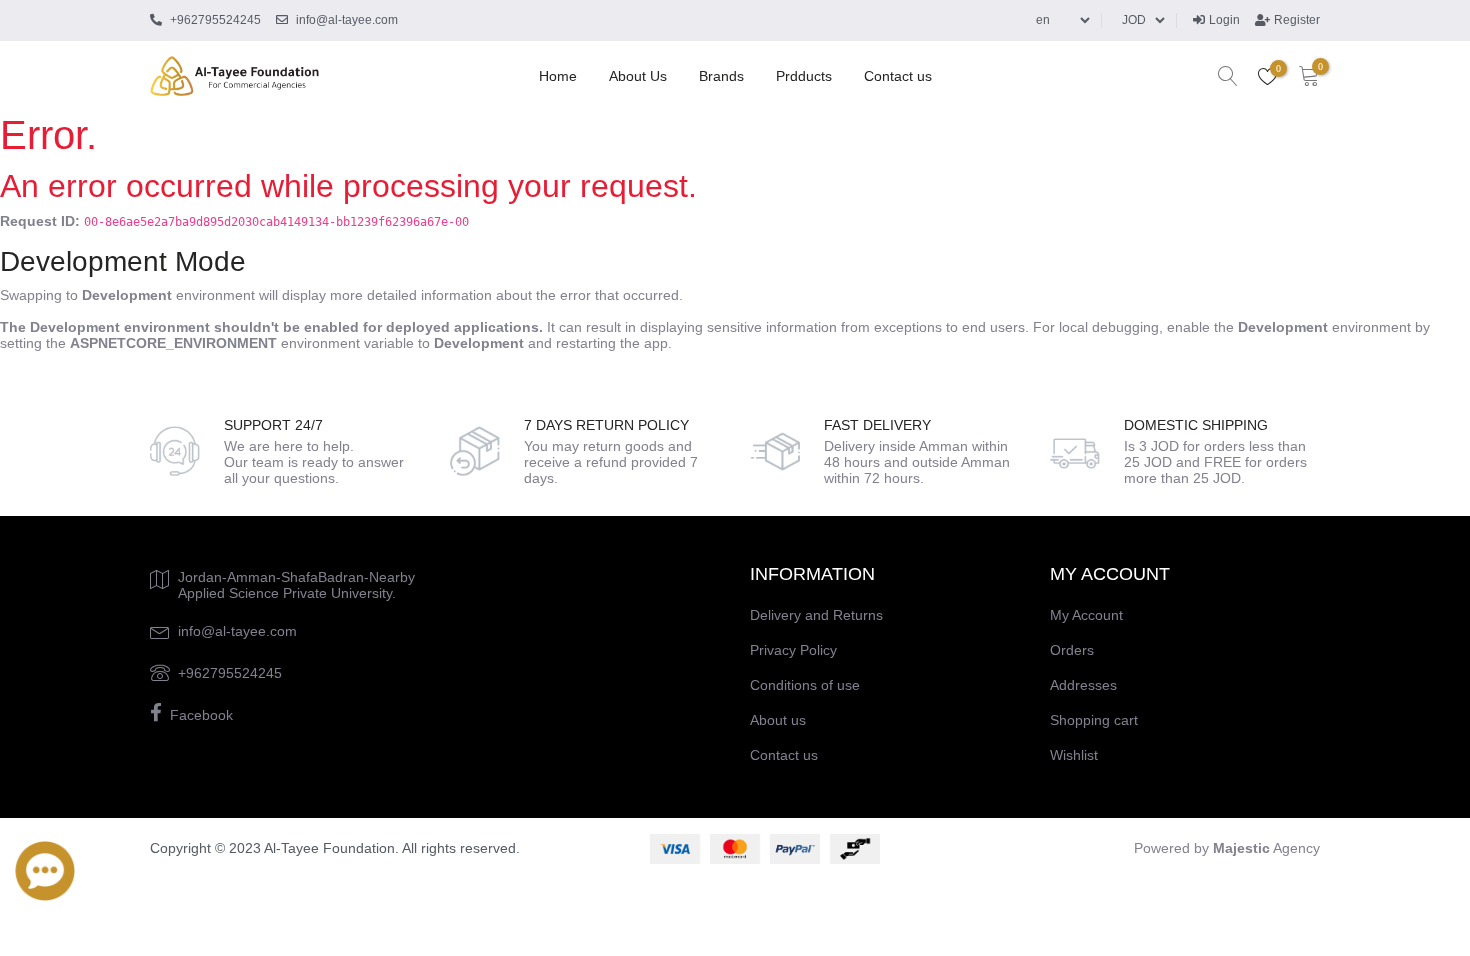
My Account (1086, 615)
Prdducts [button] (804, 76)
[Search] (1228, 77)
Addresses (1083, 685)
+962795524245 (230, 673)
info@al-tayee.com (237, 631)
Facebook (201, 715)
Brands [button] (721, 76)
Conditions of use (805, 685)
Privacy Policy (793, 650)
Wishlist (1074, 755)
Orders (1072, 650)
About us (638, 76)
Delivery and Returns (816, 615)
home (558, 76)
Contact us (898, 76)
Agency (1266, 848)
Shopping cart (1094, 720)
